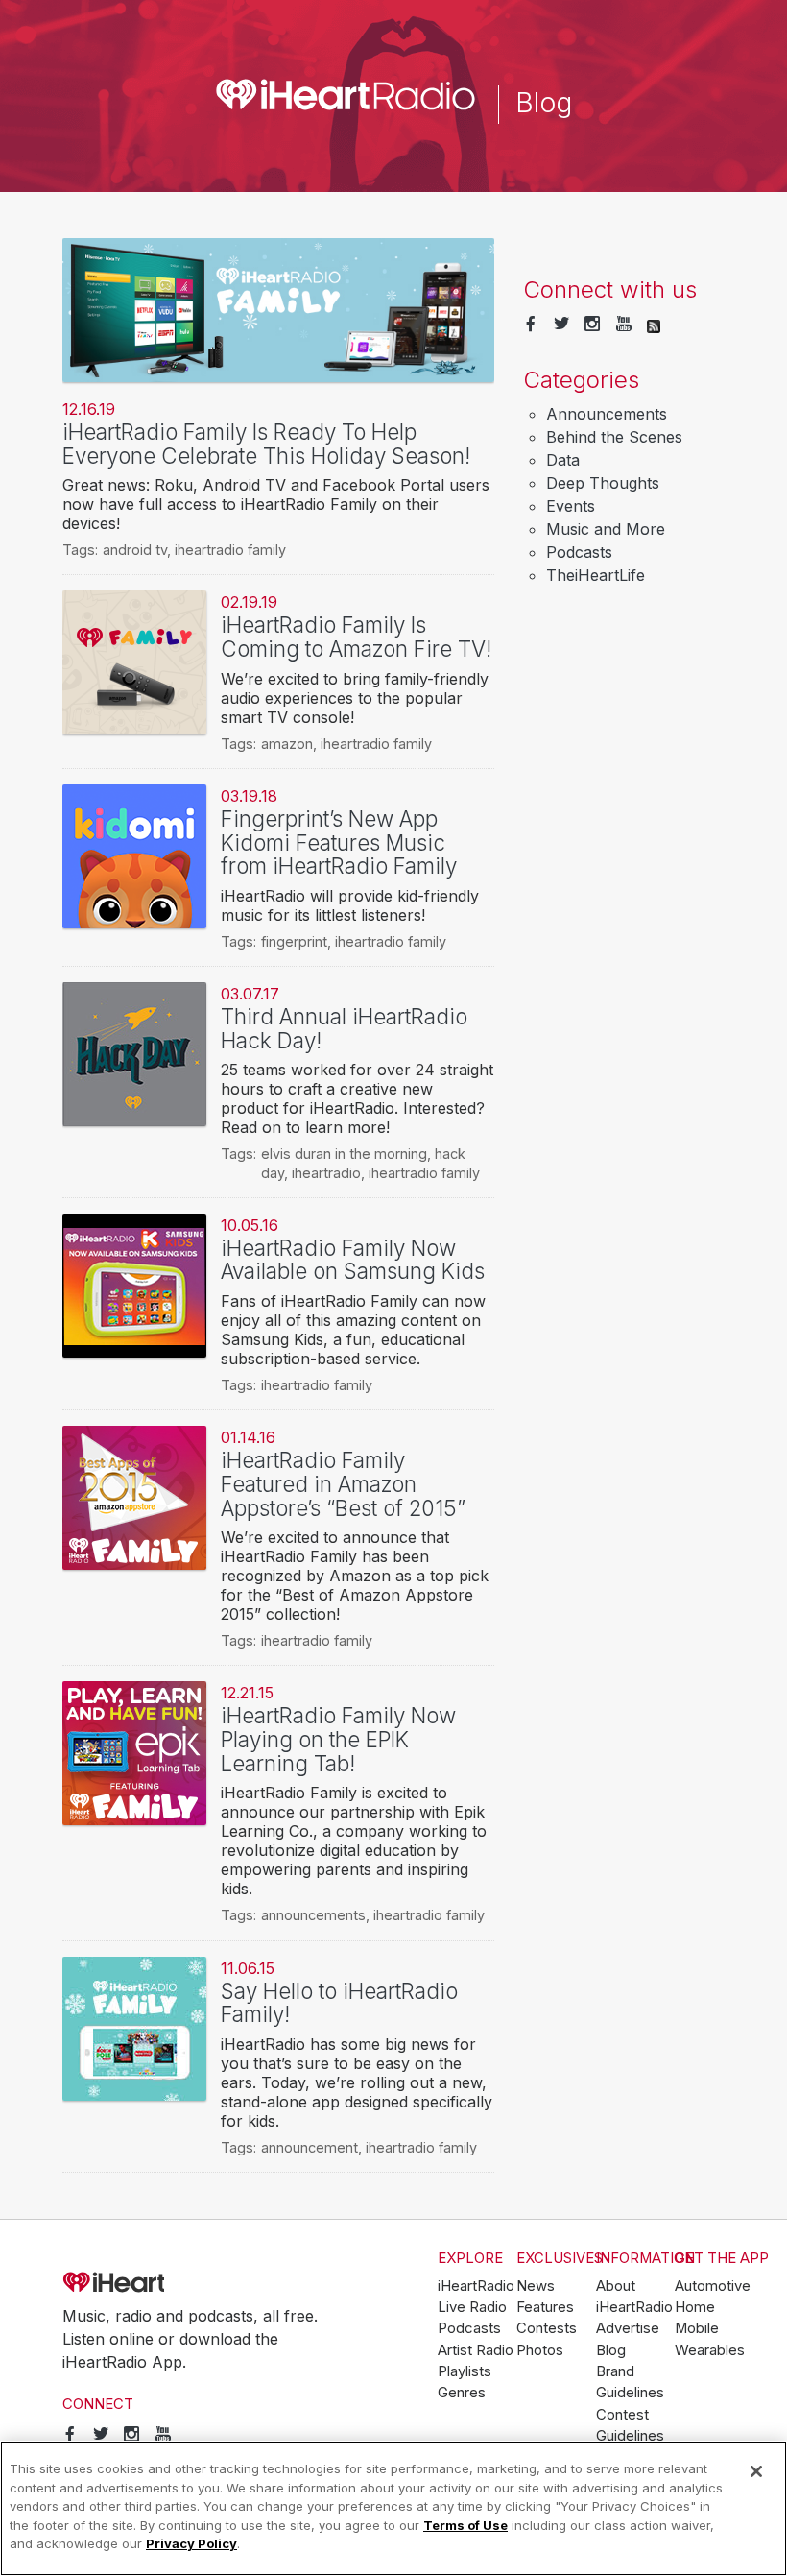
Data (563, 460)
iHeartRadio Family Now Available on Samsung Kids (353, 1260)
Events (571, 506)
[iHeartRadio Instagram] (592, 325)
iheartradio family (230, 550)
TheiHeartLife (596, 575)
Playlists (465, 2371)
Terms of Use (465, 2525)
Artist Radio (476, 2350)
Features (545, 2307)
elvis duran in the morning (344, 1154)
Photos (540, 2350)
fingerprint (294, 941)
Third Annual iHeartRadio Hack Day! (344, 1028)
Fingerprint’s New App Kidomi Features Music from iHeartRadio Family (339, 842)
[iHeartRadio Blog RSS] (654, 325)
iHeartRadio (168, 2282)
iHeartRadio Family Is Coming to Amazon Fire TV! (356, 637)
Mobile (697, 2328)
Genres (462, 2393)
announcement (310, 2147)
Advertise (628, 2328)
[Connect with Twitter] (561, 325)
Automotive (713, 2286)
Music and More (606, 529)
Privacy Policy (191, 2543)
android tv (135, 550)
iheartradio (326, 1173)
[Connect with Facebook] (531, 325)
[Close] (756, 2471)
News (536, 2286)
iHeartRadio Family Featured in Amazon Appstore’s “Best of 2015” (343, 1483)
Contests (547, 2328)
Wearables (710, 2350)
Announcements (607, 414)
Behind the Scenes (614, 437)
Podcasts (579, 552)
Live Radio (472, 2307)
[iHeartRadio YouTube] (624, 325)
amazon (287, 744)
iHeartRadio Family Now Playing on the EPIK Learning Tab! (338, 1739)
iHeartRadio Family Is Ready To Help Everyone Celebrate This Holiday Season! (266, 444)
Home (695, 2307)
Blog (611, 2350)
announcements (313, 1915)
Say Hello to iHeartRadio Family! (339, 2003)
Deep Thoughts (603, 483)
